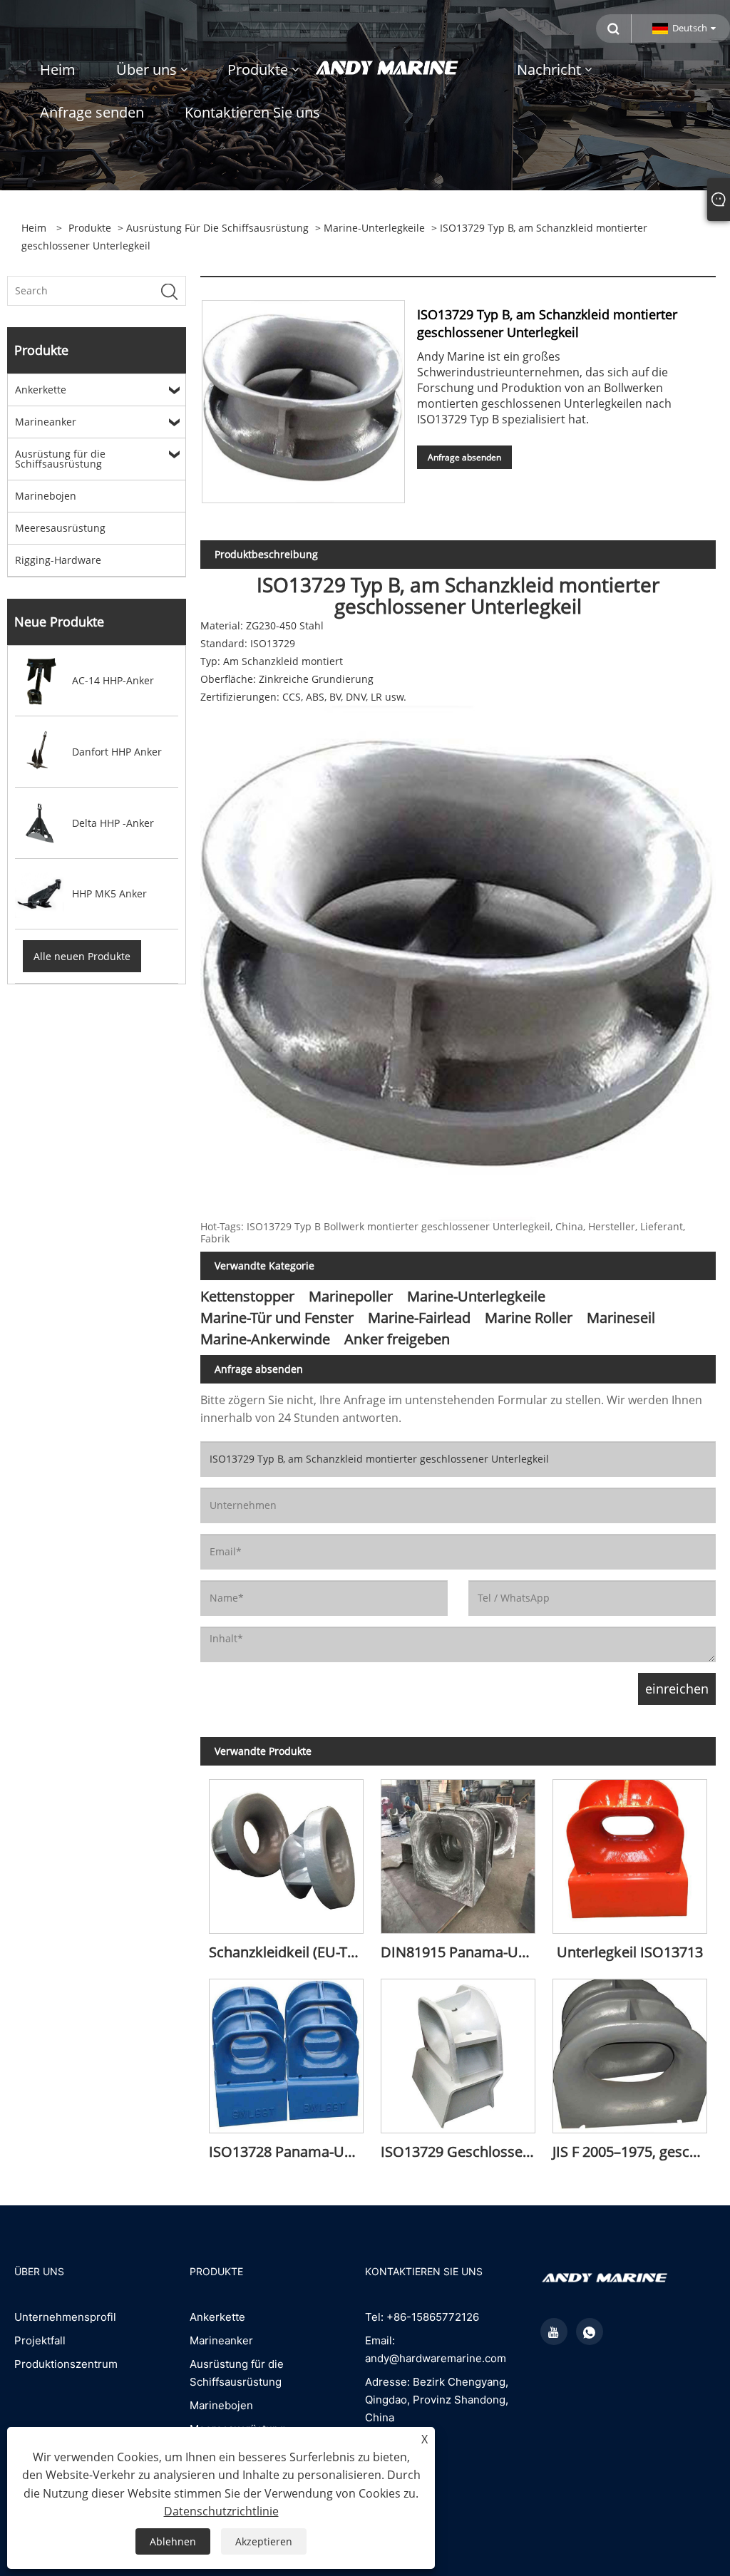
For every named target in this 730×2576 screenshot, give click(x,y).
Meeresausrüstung (60, 528)
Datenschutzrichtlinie (221, 2511)
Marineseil (621, 1318)
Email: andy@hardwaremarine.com (436, 2349)
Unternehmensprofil (65, 2317)
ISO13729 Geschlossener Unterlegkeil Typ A (462, 2152)
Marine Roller (529, 1318)
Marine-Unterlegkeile (374, 228)
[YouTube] (554, 2332)
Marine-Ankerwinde (265, 1339)
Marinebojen (46, 496)
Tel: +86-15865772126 (422, 2317)
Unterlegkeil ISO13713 (630, 1952)
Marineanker (46, 422)
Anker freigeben (397, 1339)
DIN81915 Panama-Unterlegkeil (462, 1952)
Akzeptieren (264, 2541)
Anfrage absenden (464, 457)
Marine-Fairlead (419, 1318)
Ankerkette (41, 390)
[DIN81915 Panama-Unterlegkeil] (458, 1852)
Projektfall (40, 2340)
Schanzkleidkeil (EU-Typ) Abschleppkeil (291, 1952)
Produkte (90, 228)
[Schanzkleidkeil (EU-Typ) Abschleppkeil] (286, 1852)
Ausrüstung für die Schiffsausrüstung (217, 228)
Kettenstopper (247, 1296)
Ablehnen (173, 2541)
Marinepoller (351, 1296)
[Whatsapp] (590, 2332)
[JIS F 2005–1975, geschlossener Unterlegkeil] (630, 2052)
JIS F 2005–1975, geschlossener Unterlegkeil (634, 2152)
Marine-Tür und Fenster (277, 1318)
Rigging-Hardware (58, 560)
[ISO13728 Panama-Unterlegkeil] (286, 2052)
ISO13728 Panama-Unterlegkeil (291, 2152)
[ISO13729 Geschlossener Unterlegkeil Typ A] (458, 2052)
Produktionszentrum (66, 2364)
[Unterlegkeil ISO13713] (630, 1852)
